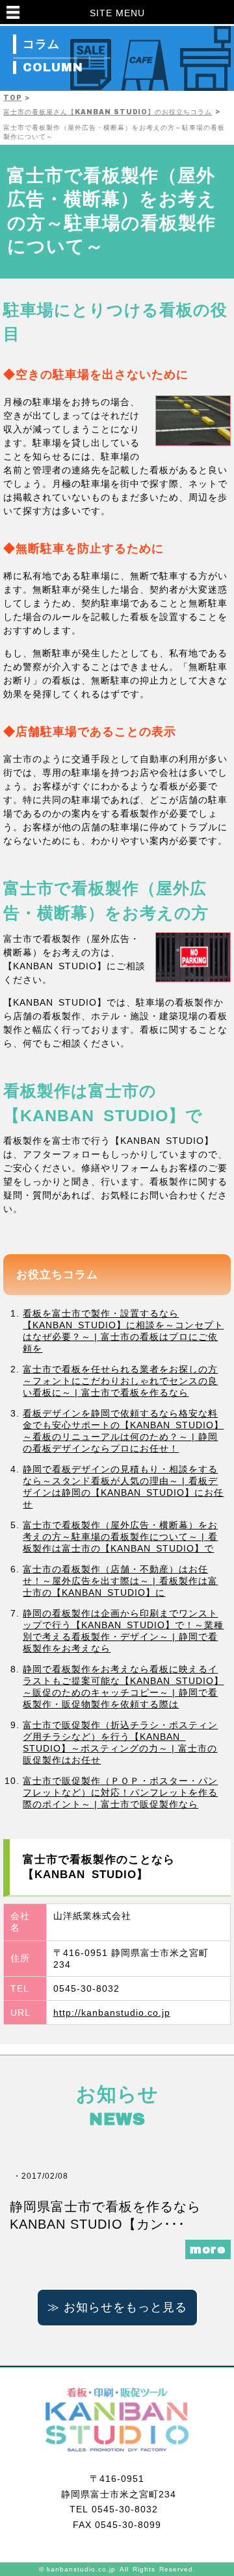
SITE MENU (117, 13)
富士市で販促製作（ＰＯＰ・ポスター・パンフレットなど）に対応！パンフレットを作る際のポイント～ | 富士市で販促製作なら (120, 1792)
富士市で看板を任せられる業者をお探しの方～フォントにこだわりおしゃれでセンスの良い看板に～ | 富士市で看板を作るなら (120, 1381)
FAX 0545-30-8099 (117, 2525)
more (208, 2249)
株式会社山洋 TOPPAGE (117, 2420)
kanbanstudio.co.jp (81, 2569)
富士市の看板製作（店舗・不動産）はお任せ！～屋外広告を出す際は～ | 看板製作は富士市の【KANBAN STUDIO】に (120, 1581)
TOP (12, 98)
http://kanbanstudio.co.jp (112, 2012)
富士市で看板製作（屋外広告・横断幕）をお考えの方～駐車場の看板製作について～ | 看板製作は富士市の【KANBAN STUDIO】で (120, 1537)
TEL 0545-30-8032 (117, 2509)
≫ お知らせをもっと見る (117, 2307)
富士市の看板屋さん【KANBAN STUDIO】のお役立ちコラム (108, 112)
